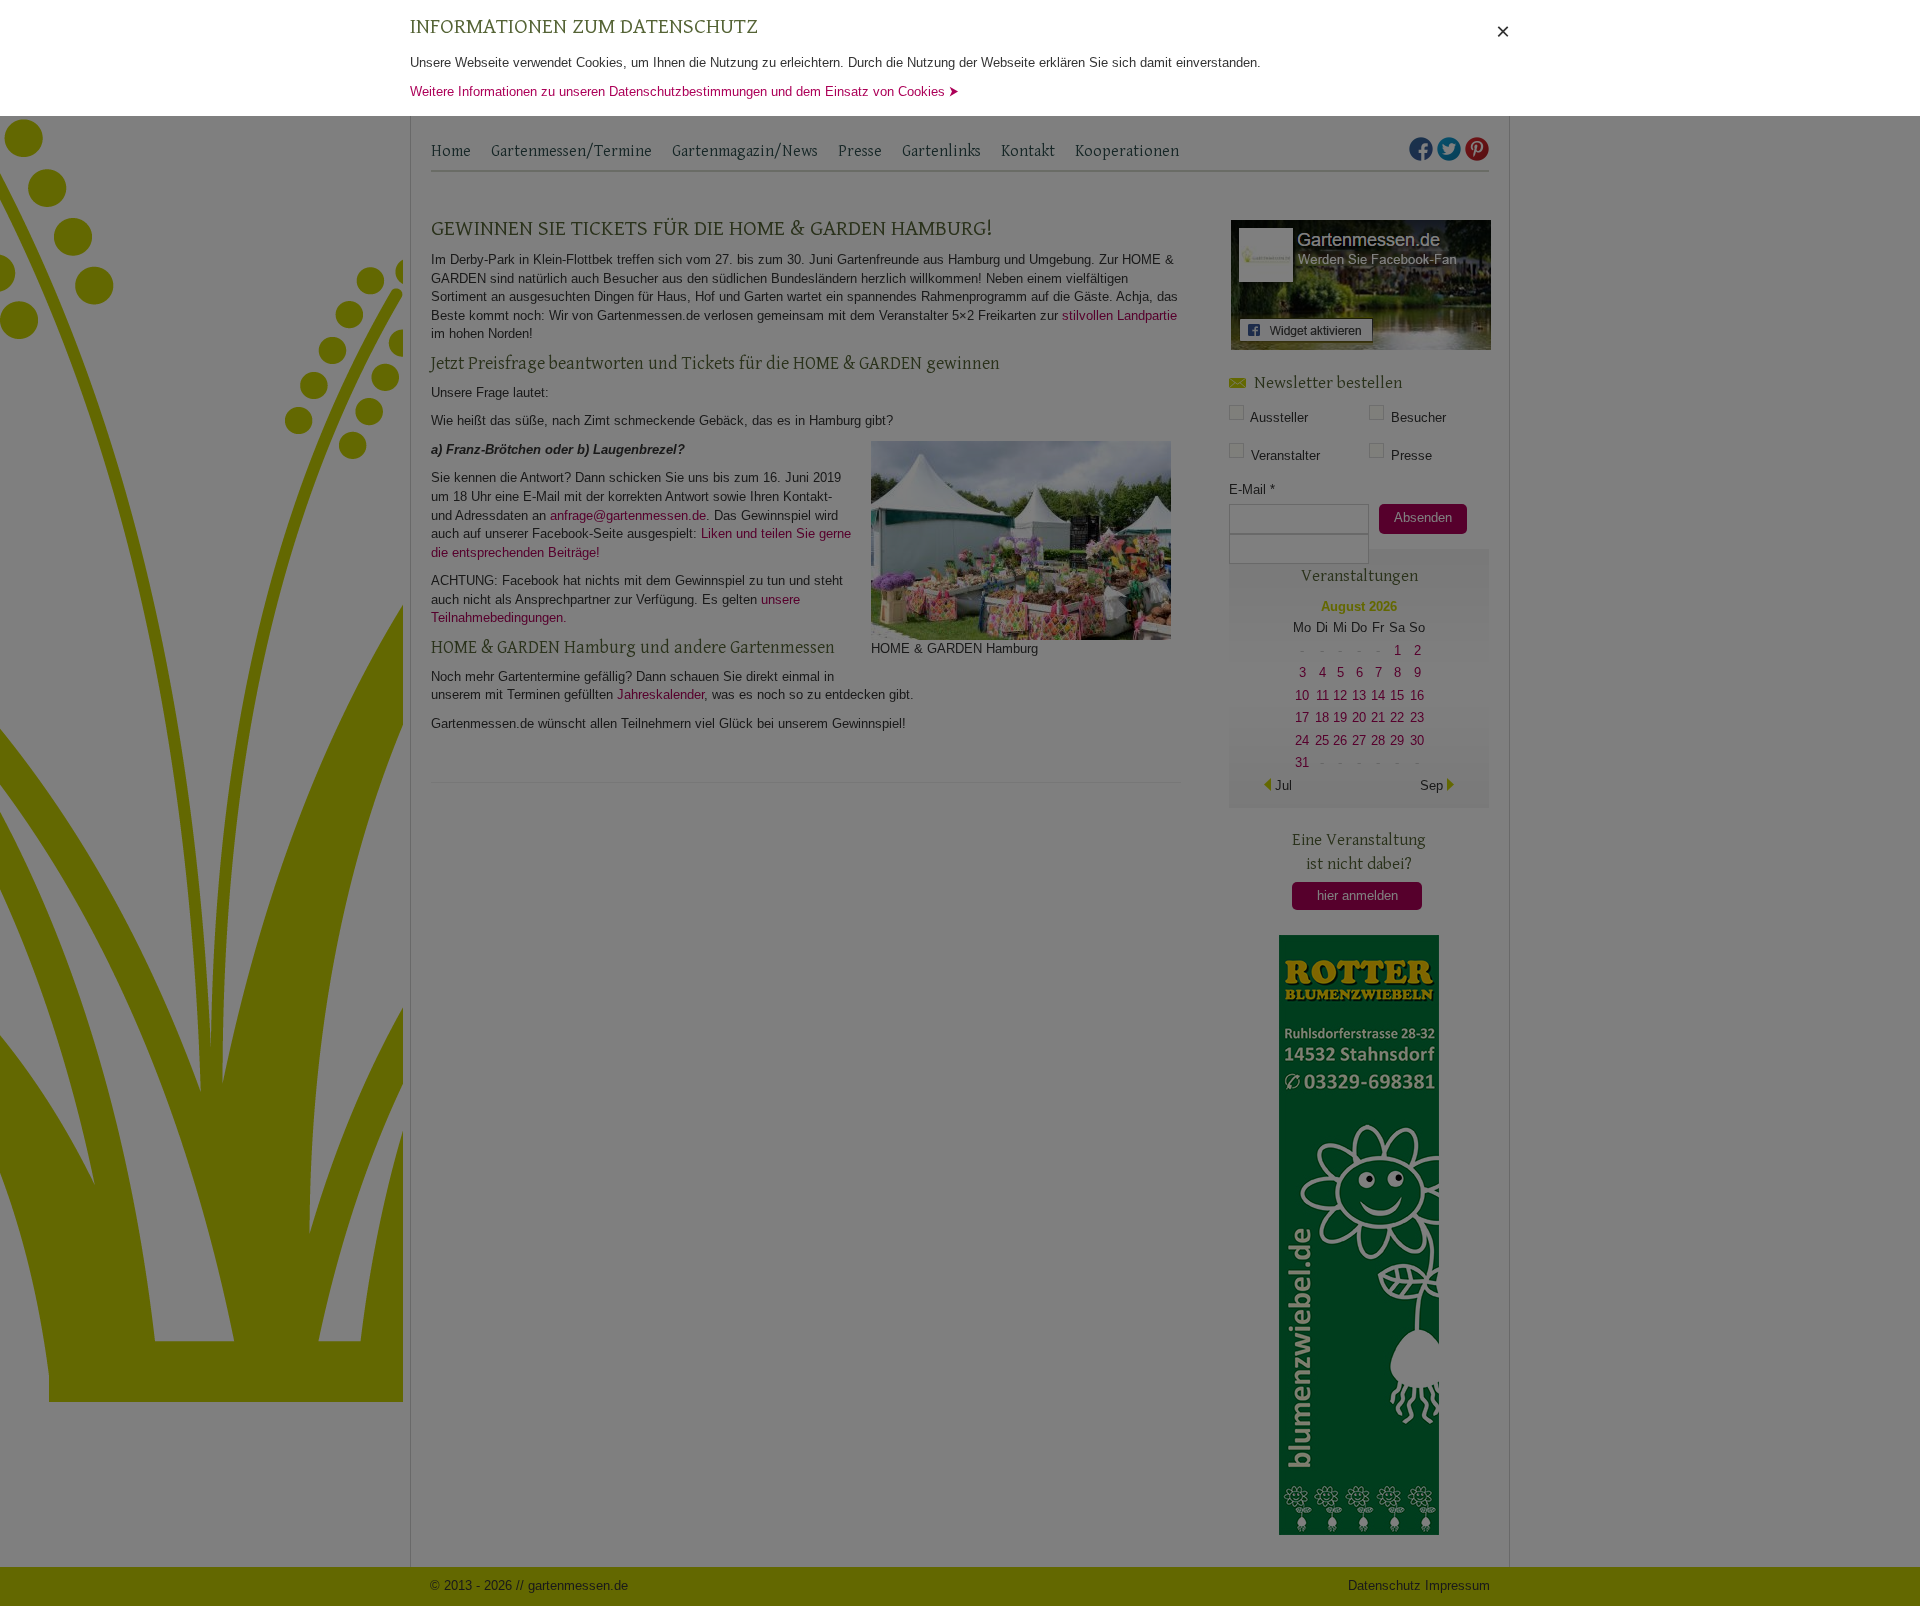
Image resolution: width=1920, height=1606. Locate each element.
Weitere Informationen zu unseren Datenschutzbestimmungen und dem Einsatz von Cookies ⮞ (684, 91)
